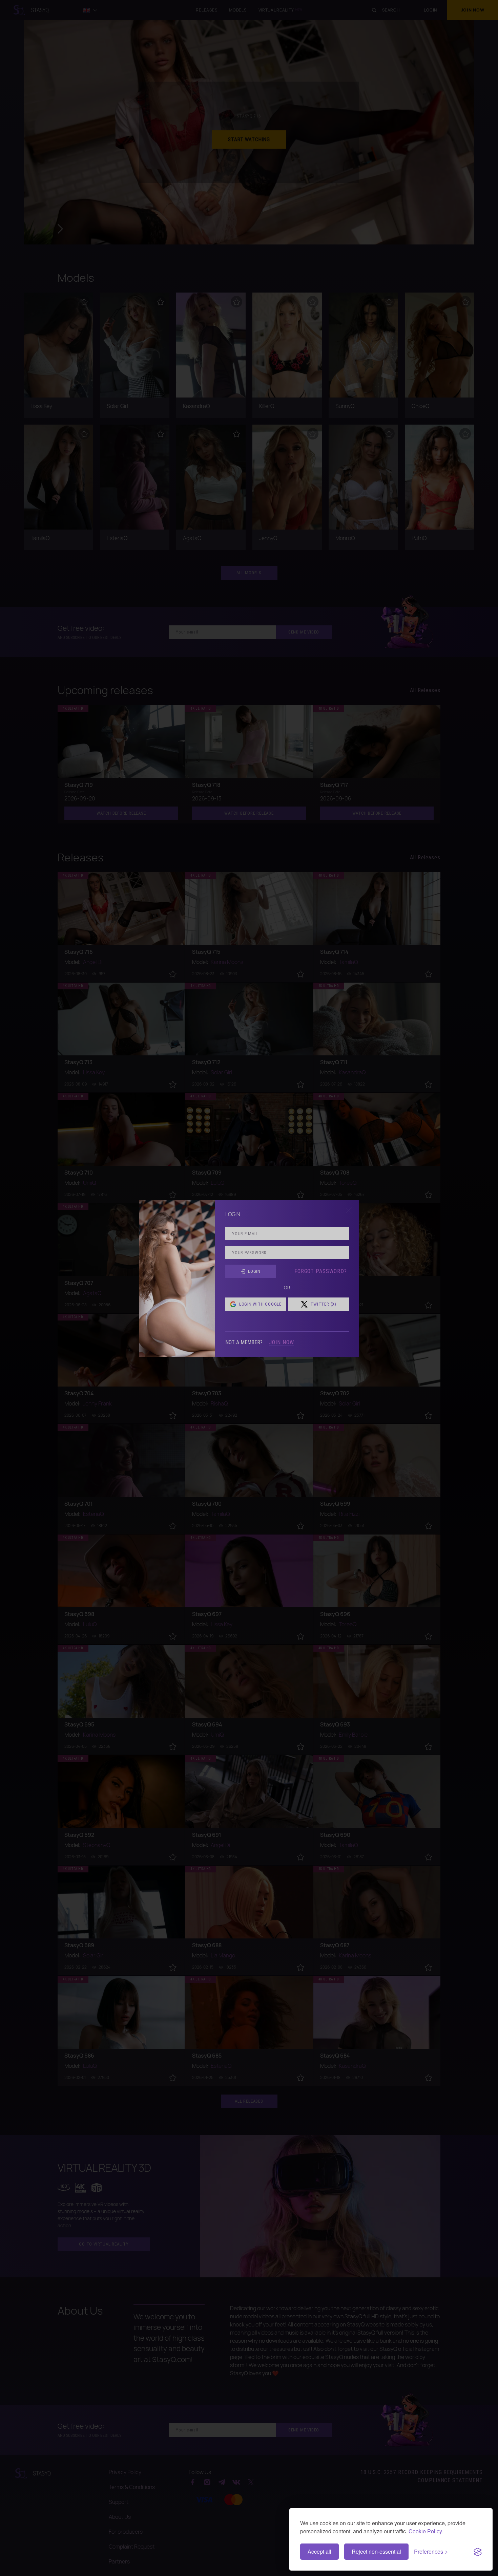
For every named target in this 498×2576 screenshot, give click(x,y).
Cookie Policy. (426, 2531)
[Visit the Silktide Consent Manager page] (478, 2552)
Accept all (319, 2551)
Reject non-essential (376, 2551)
